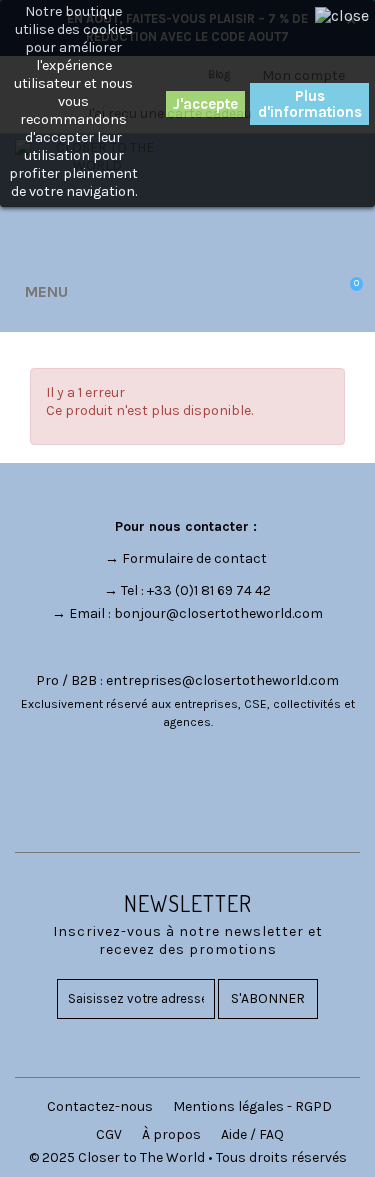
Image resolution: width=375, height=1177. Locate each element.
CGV (109, 1134)
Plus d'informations (310, 104)
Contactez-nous (100, 1106)
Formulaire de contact (194, 558)
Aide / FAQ (252, 1134)
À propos (171, 1134)
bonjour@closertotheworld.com (218, 613)
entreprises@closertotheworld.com (222, 680)
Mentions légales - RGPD (252, 1106)
